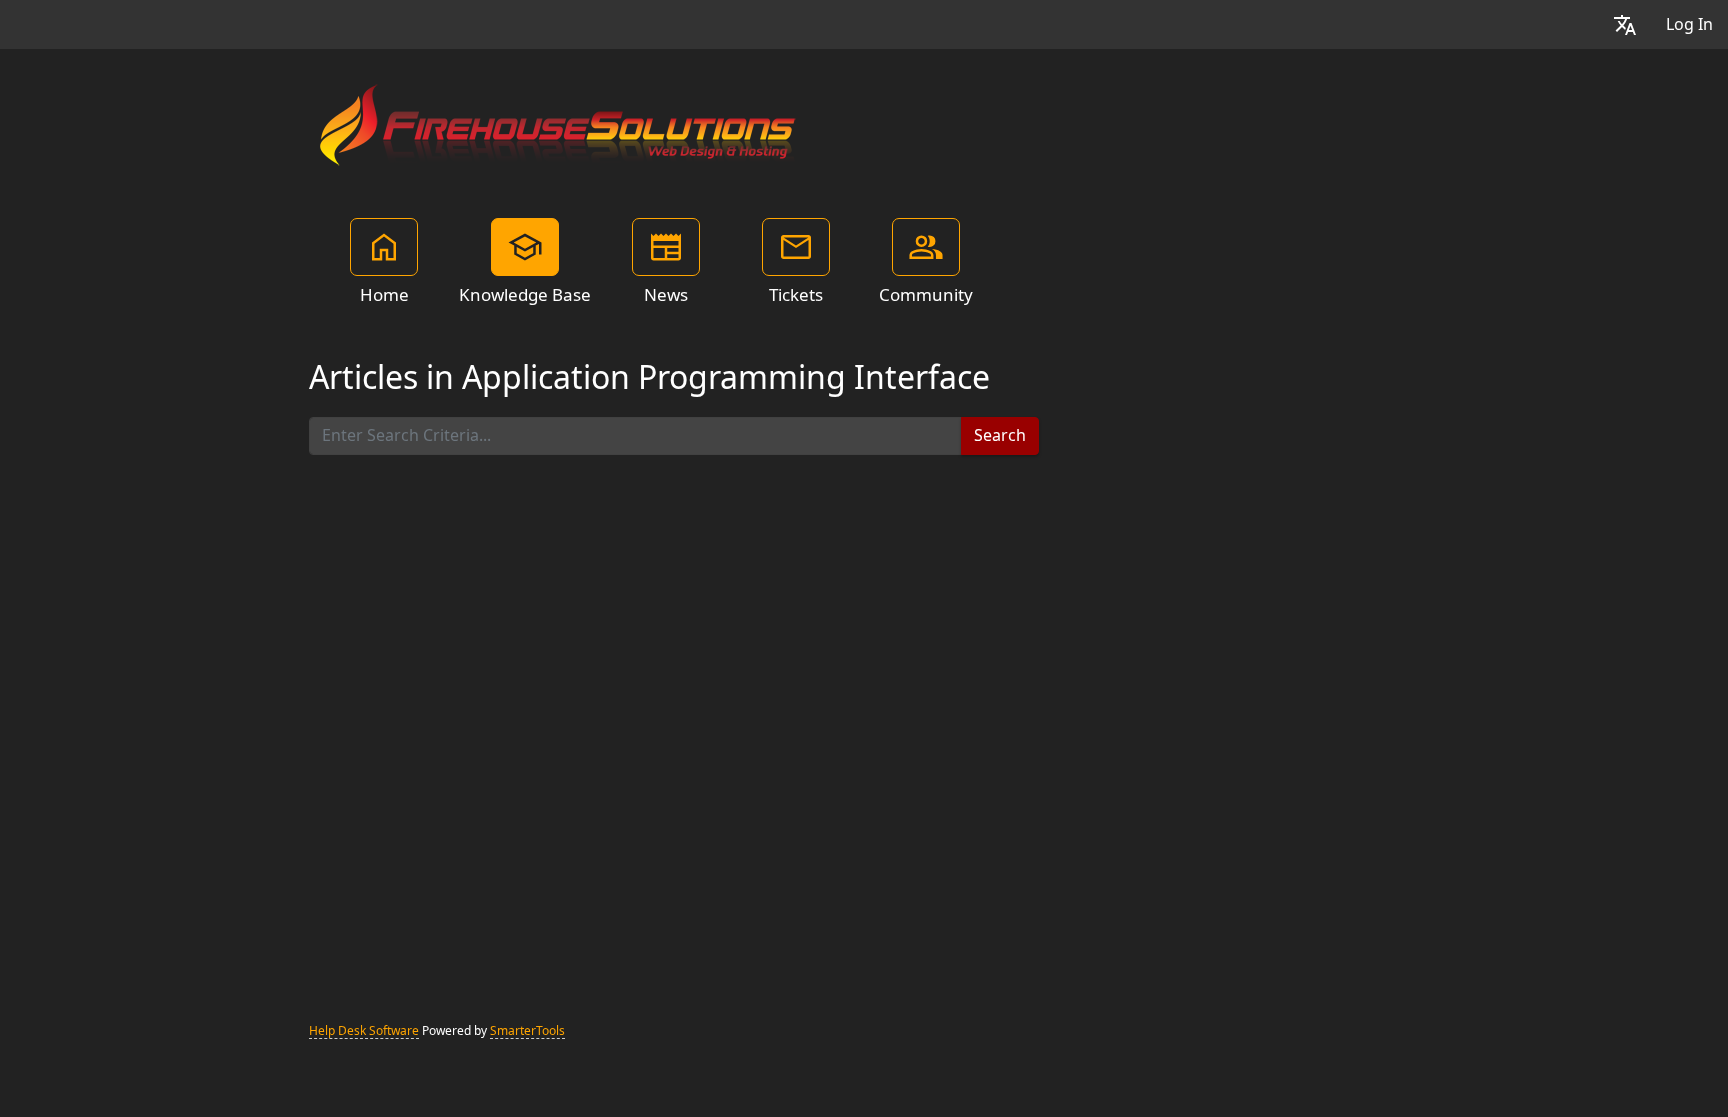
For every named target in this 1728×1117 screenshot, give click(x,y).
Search (1000, 435)
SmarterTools (527, 1031)
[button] (1625, 24)
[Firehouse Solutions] (559, 122)
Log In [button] (1689, 24)
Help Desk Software (364, 1031)
